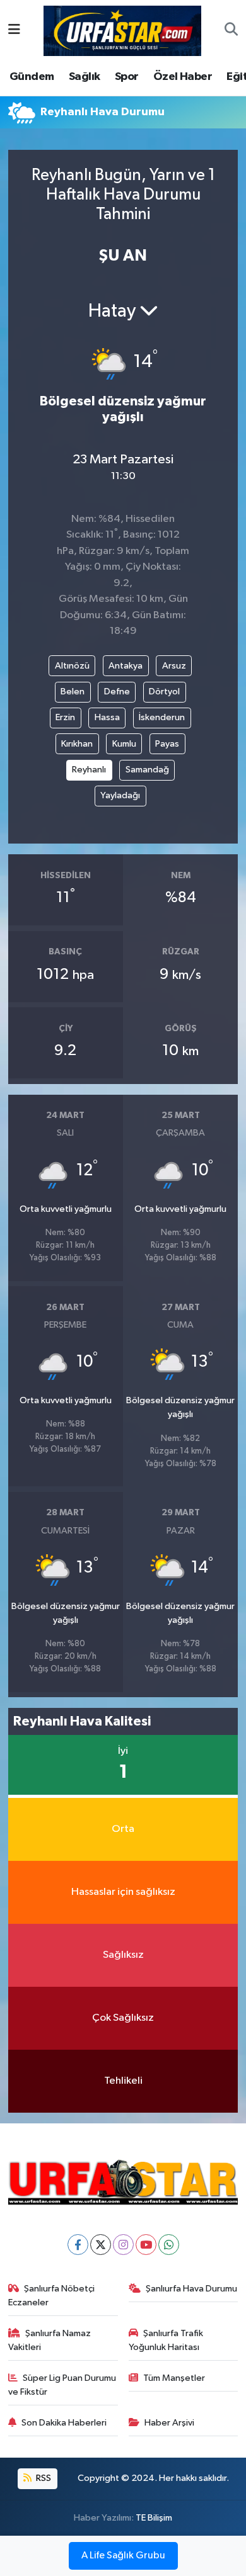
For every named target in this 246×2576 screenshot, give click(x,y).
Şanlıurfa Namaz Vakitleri (50, 2340)
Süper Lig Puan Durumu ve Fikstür (62, 2385)
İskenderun (162, 717)
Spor (127, 77)
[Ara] (231, 31)
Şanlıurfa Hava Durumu (191, 2289)
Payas (167, 744)
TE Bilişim (154, 2518)
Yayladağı (120, 795)
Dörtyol (164, 692)
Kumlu (124, 744)
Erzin (65, 717)
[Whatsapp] (169, 2245)
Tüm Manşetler (174, 2378)
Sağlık (84, 77)
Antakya (126, 666)
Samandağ (147, 770)
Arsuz (174, 666)
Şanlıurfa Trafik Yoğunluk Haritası (166, 2340)
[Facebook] (78, 2245)
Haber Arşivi (169, 2423)
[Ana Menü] (14, 31)
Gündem (32, 77)
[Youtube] (146, 2245)
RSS (43, 2478)
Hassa (107, 717)
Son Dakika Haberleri (64, 2423)
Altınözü (72, 666)
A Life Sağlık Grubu (123, 2556)
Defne (117, 692)
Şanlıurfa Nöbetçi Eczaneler (52, 2296)
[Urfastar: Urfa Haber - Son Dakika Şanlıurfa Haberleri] (122, 30)
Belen (73, 692)
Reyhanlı (89, 770)
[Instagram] (123, 2245)
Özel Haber (183, 77)
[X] (101, 2245)
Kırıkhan (77, 744)
